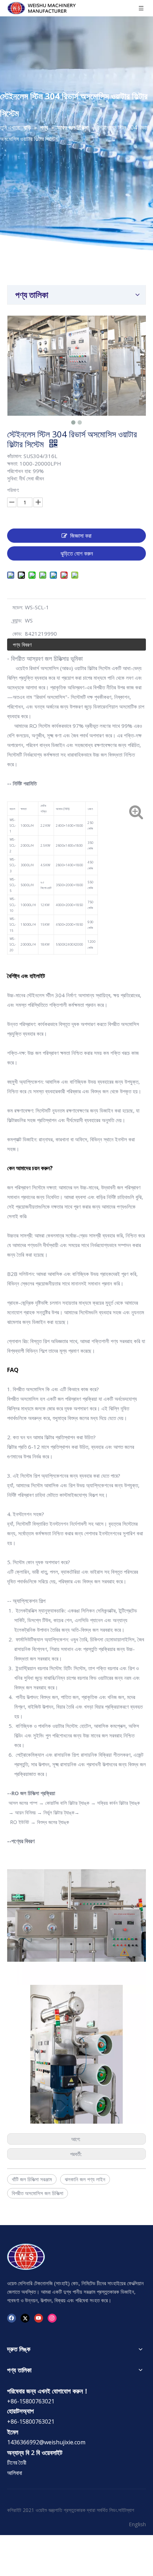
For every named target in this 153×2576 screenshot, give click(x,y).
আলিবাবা (15, 2473)
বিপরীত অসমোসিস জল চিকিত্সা (38, 2193)
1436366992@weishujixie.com (46, 2442)
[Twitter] (25, 2318)
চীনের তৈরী (17, 2462)
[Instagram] (52, 2318)
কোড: (17, 634)
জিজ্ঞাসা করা (81, 536)
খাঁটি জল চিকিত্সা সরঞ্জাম (32, 2179)
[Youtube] (39, 2318)
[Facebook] (12, 2318)
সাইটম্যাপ (126, 2510)
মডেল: (18, 607)
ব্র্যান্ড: (17, 620)
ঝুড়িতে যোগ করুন (77, 553)
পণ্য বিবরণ (22, 645)
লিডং (113, 2510)
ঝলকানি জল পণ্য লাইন (85, 2179)
